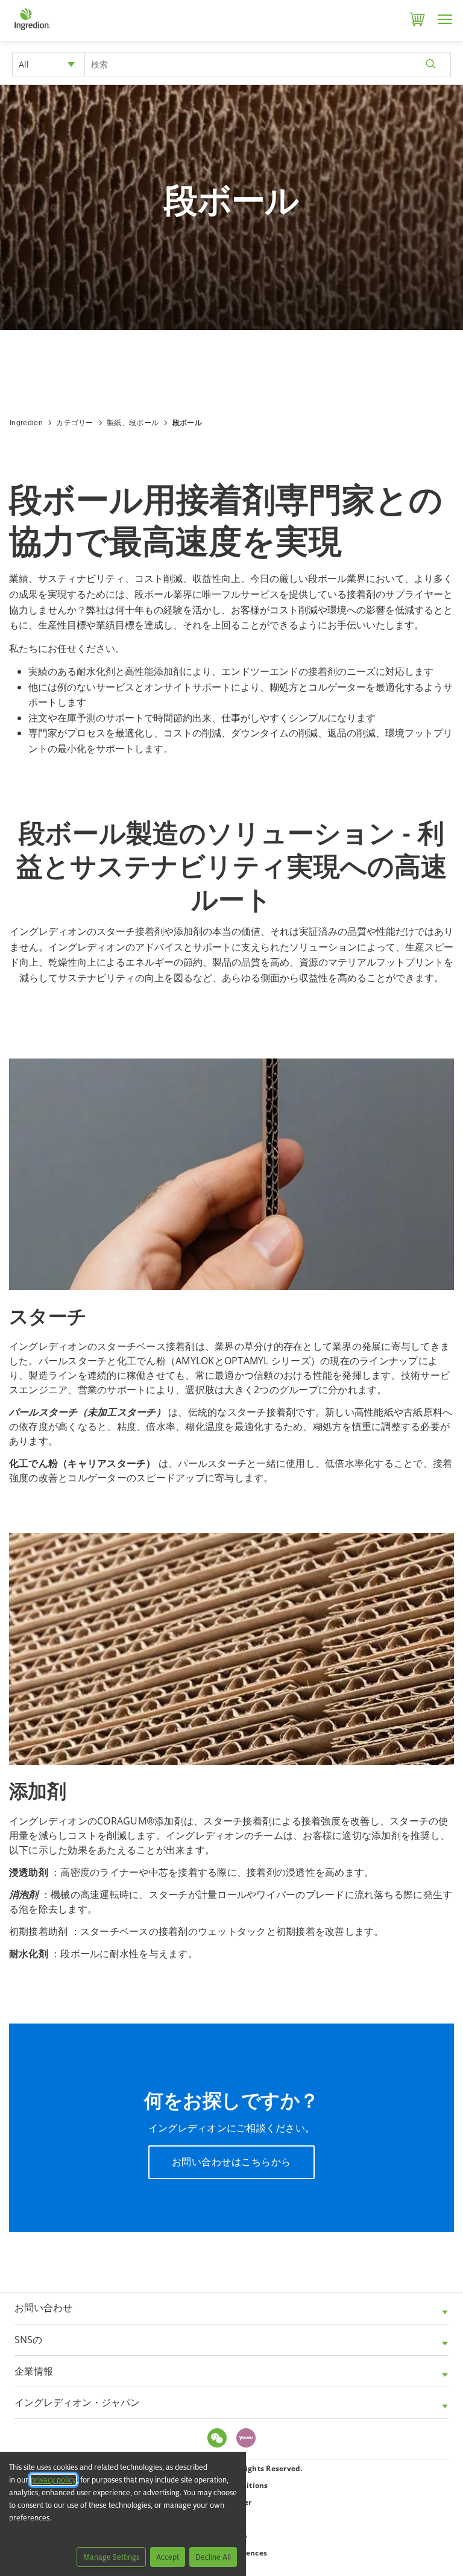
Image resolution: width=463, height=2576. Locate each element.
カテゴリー (75, 423)
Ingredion (26, 423)
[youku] (249, 2439)
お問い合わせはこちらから (231, 2162)
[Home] (32, 30)
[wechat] (220, 2439)
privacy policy (53, 2480)
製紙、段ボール (133, 423)
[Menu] (445, 19)
